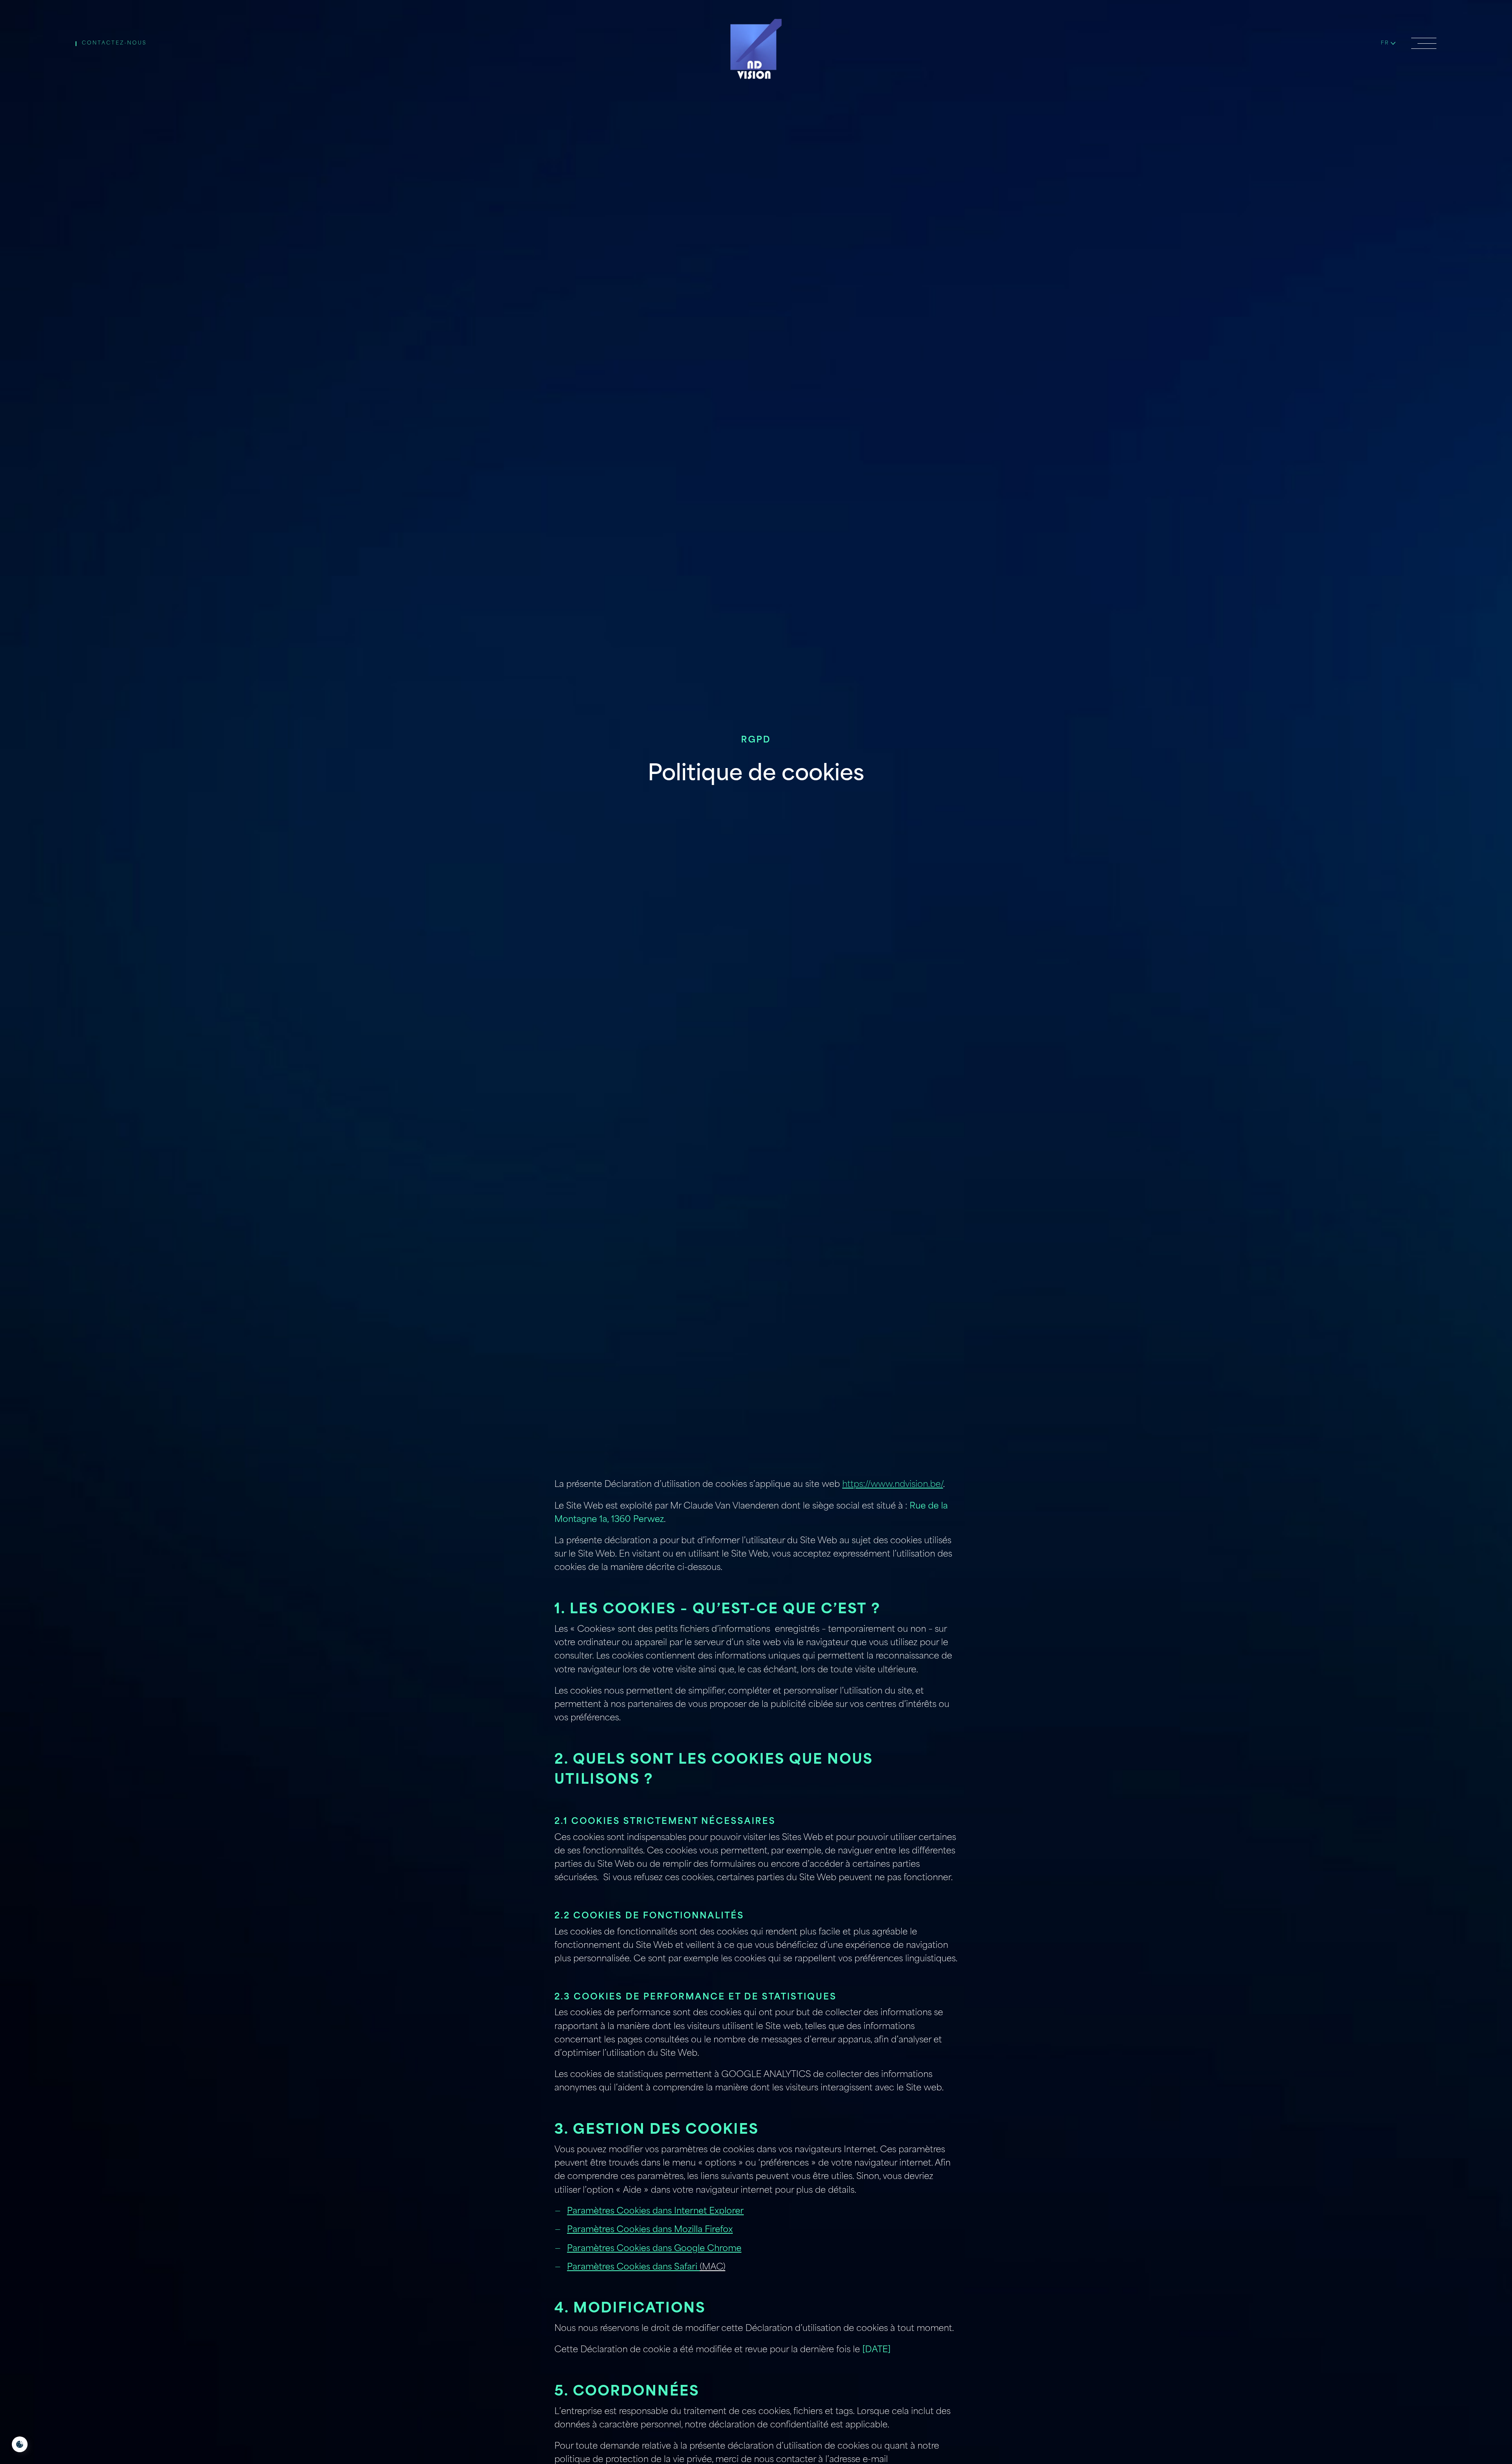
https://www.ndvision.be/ (893, 1485)
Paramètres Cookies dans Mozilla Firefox (650, 2230)
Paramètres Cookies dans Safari (633, 2267)
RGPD (756, 740)
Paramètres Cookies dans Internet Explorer (655, 2211)
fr (1385, 43)
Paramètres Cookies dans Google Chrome (654, 2249)
